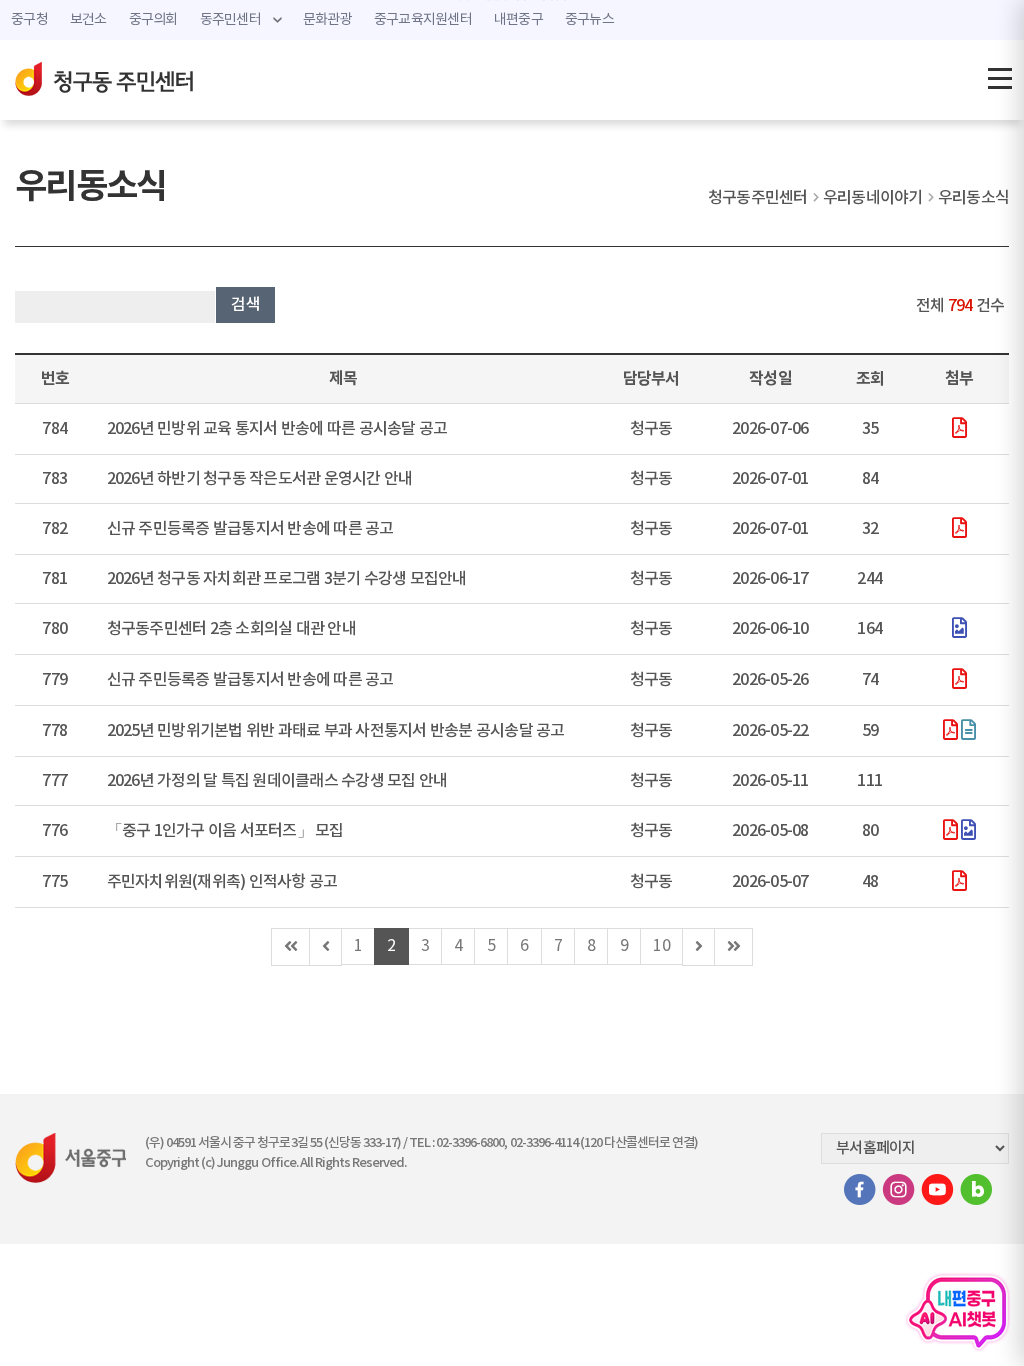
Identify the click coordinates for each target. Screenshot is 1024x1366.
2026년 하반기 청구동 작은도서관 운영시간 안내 (260, 479)
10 (661, 946)
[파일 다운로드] (959, 430)
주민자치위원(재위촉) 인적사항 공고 (222, 882)
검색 (245, 305)
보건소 (88, 20)
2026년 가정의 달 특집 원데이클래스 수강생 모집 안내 (277, 781)
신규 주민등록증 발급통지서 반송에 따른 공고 (250, 529)
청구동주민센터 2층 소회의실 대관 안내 (231, 629)
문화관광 (327, 20)
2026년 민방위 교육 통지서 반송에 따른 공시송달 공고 (277, 429)
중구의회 (153, 20)
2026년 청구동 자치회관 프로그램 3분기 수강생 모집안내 (287, 579)
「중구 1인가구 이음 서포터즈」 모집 (225, 831)
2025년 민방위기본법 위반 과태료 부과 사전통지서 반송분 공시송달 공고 (336, 731)
